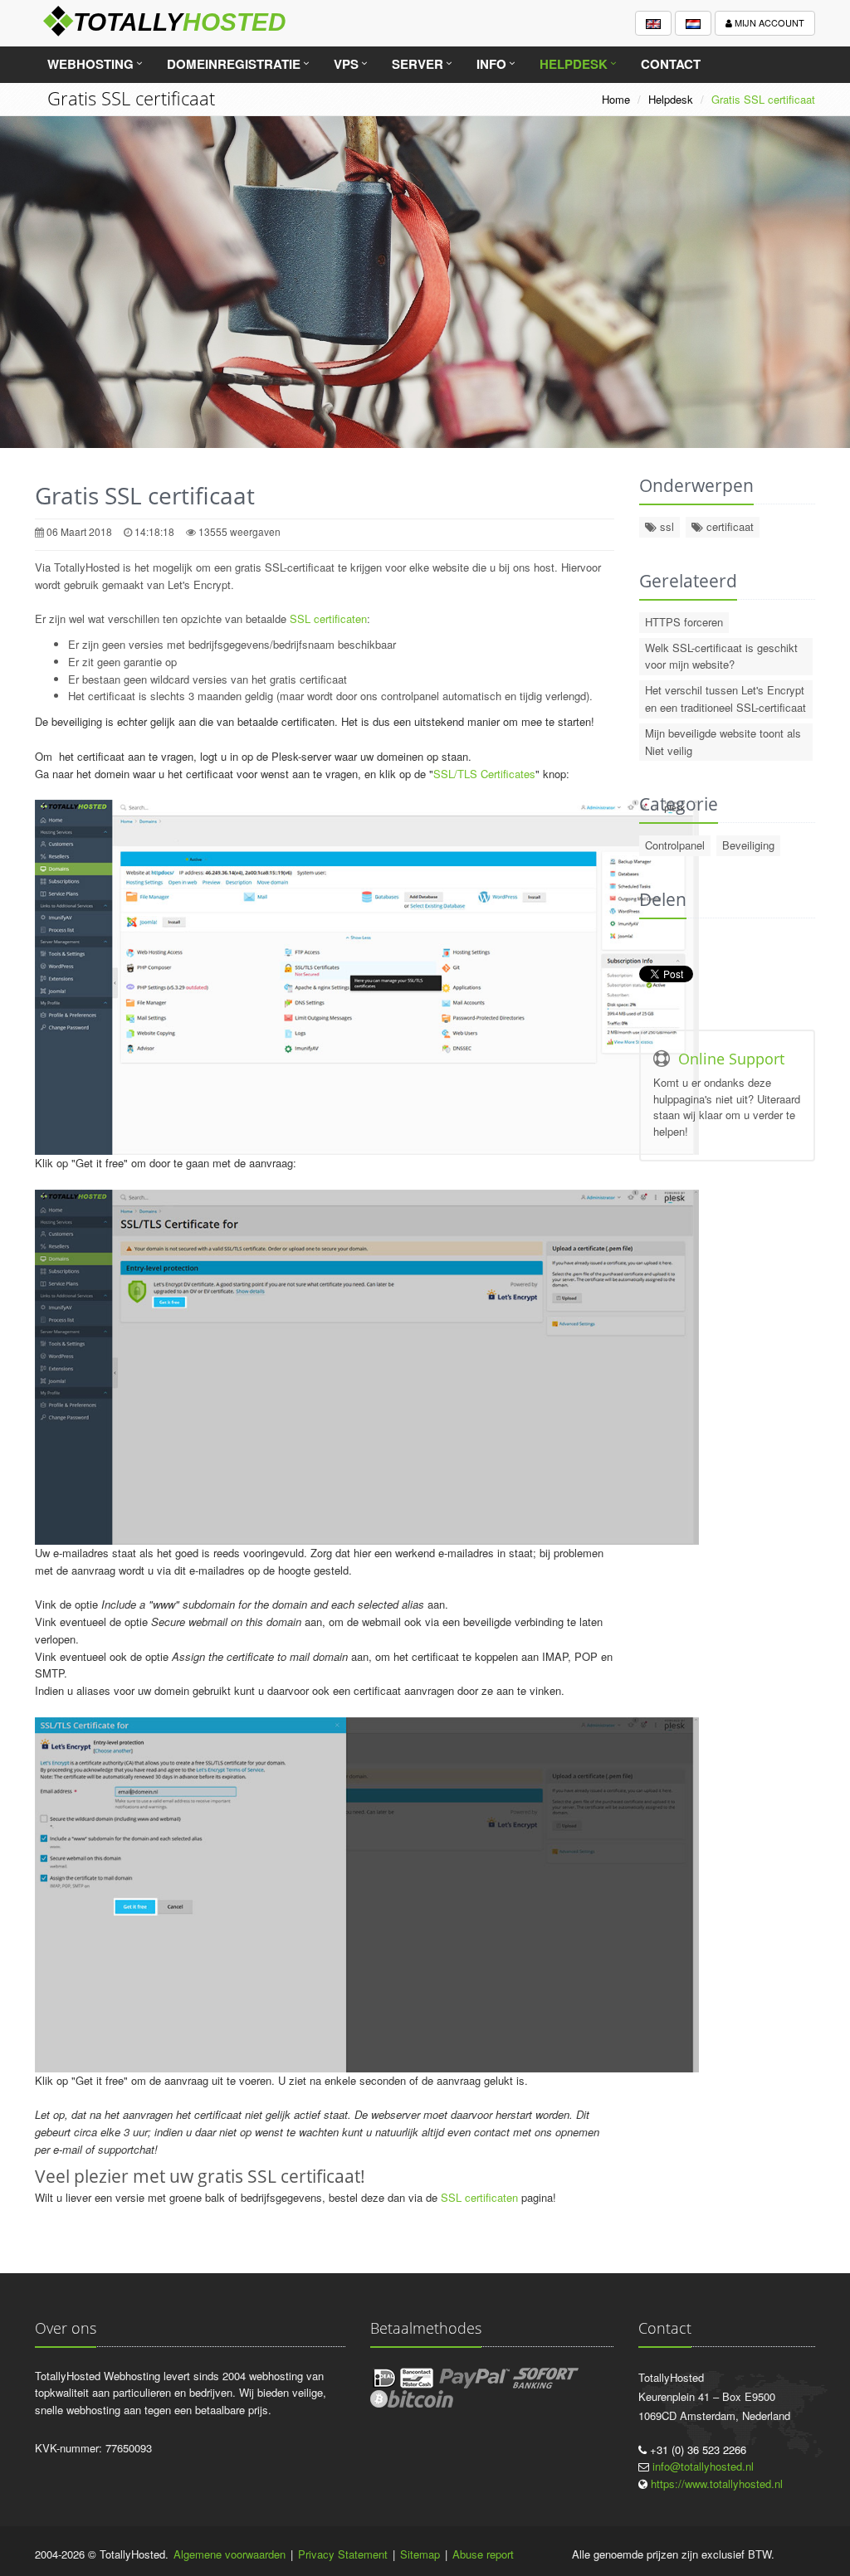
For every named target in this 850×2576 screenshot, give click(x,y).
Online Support (731, 1059)
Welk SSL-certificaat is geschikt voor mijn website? (721, 656)
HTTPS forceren (684, 622)
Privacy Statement (343, 2554)
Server (418, 64)
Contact (671, 64)
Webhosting (90, 64)
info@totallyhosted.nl (703, 2466)
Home (616, 99)
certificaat (728, 526)
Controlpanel (675, 845)
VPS (346, 64)
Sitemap (420, 2554)
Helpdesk (574, 64)
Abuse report (483, 2554)
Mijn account (768, 22)
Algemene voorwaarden (230, 2554)
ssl (665, 526)
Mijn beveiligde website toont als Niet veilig (723, 742)
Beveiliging (748, 845)
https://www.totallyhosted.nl (717, 2483)
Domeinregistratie (234, 64)
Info (491, 64)
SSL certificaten (328, 618)
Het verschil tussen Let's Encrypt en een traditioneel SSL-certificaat (725, 699)
